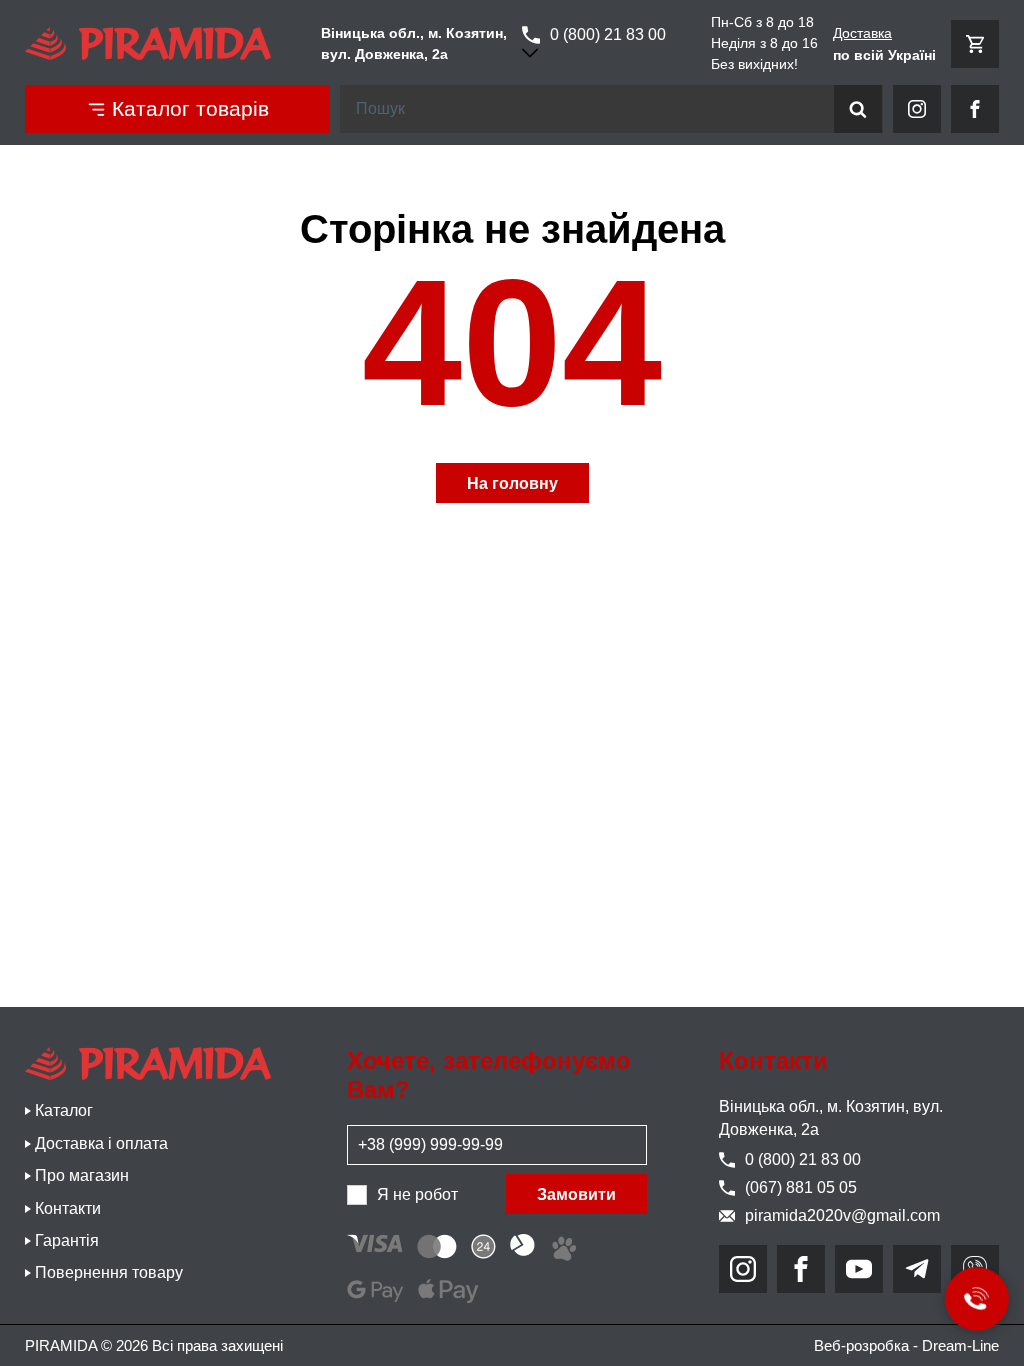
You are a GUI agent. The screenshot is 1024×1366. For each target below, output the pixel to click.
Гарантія (67, 1240)
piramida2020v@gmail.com (842, 1215)
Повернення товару (109, 1272)
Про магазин (82, 1175)
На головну (512, 483)
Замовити (576, 1194)
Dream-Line (960, 1345)
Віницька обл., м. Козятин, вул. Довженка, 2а (831, 1117)
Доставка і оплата (101, 1143)
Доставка (862, 33)
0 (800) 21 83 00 (608, 34)
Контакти (68, 1208)
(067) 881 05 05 (801, 1187)
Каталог (64, 1110)
